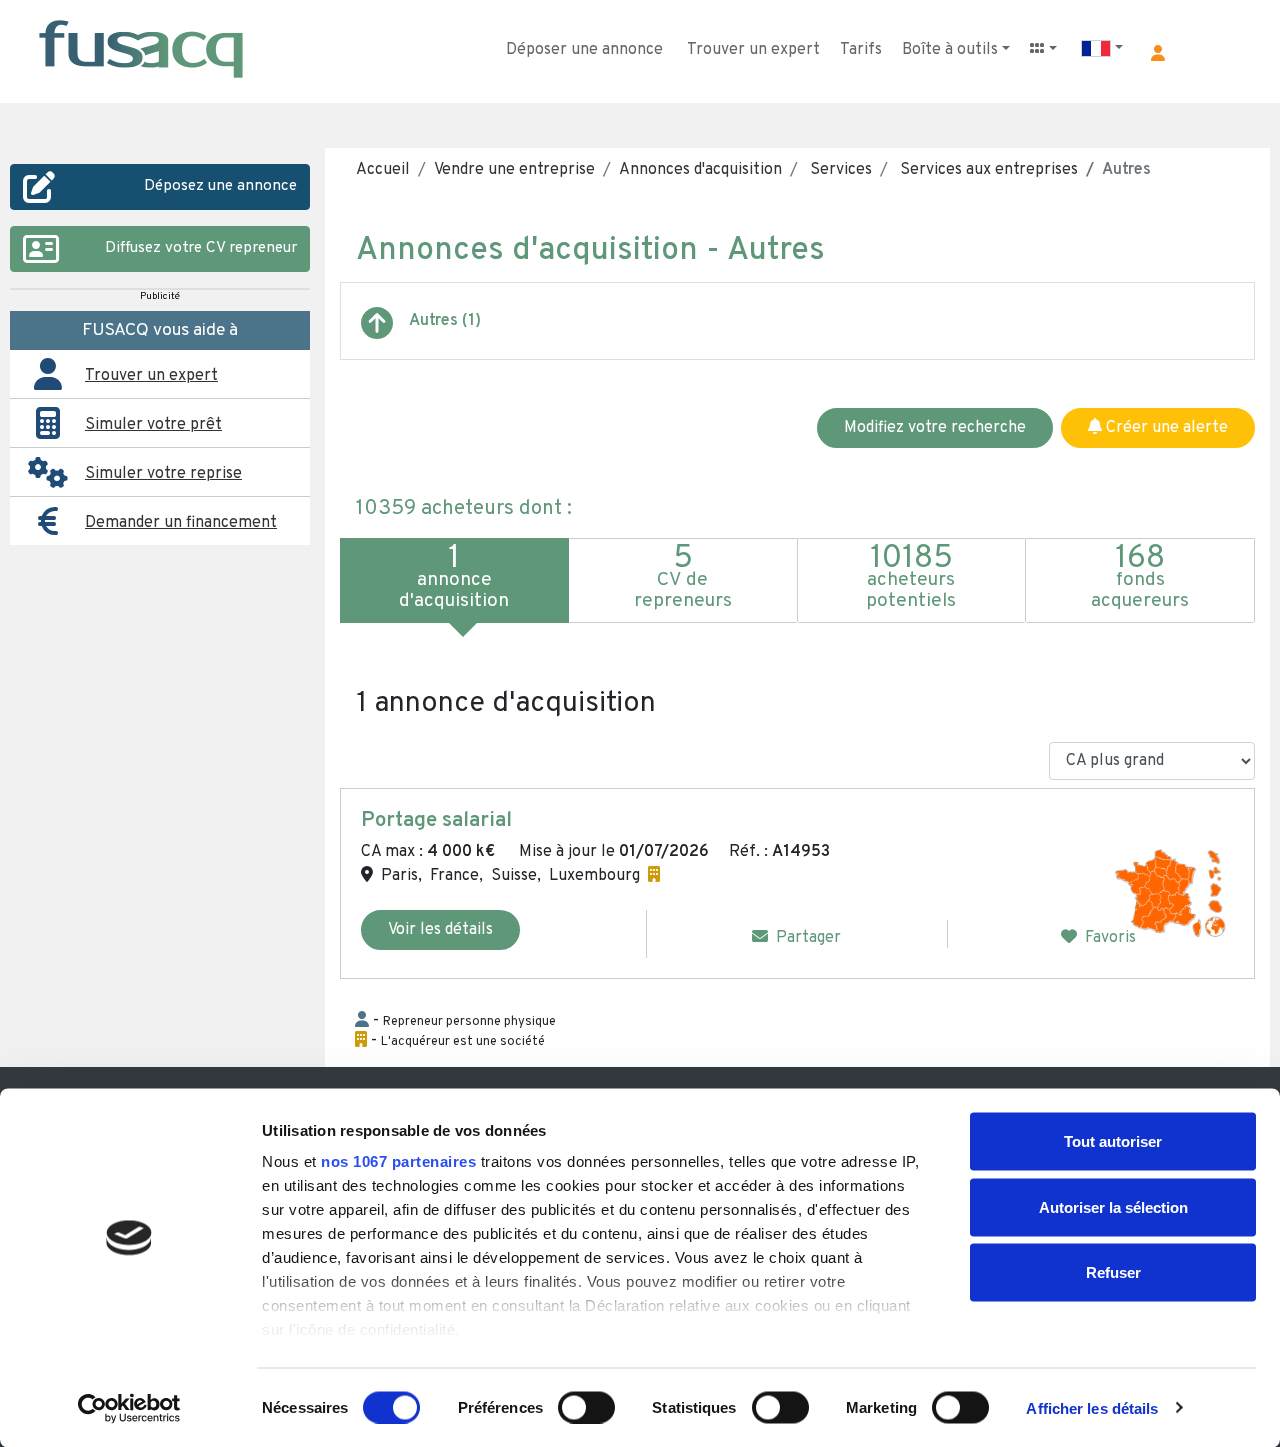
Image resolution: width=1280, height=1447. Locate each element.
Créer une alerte (1165, 428)
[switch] (586, 1407)
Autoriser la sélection (1113, 1206)
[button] (1158, 53)
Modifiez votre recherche (935, 428)
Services (839, 170)
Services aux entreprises (987, 170)
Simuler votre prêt (153, 425)
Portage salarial (436, 821)
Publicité (160, 296)
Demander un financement (181, 523)
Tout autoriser (1113, 1141)
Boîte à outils (950, 50)
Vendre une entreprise (514, 170)
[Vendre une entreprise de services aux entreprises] (377, 331)
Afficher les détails (1092, 1407)
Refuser (1113, 1272)
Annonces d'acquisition (700, 170)
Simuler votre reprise (163, 474)
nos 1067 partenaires (398, 1161)
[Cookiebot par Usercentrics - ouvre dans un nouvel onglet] (129, 1408)
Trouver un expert (753, 50)
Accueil (383, 170)
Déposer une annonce (584, 50)
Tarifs (861, 50)
